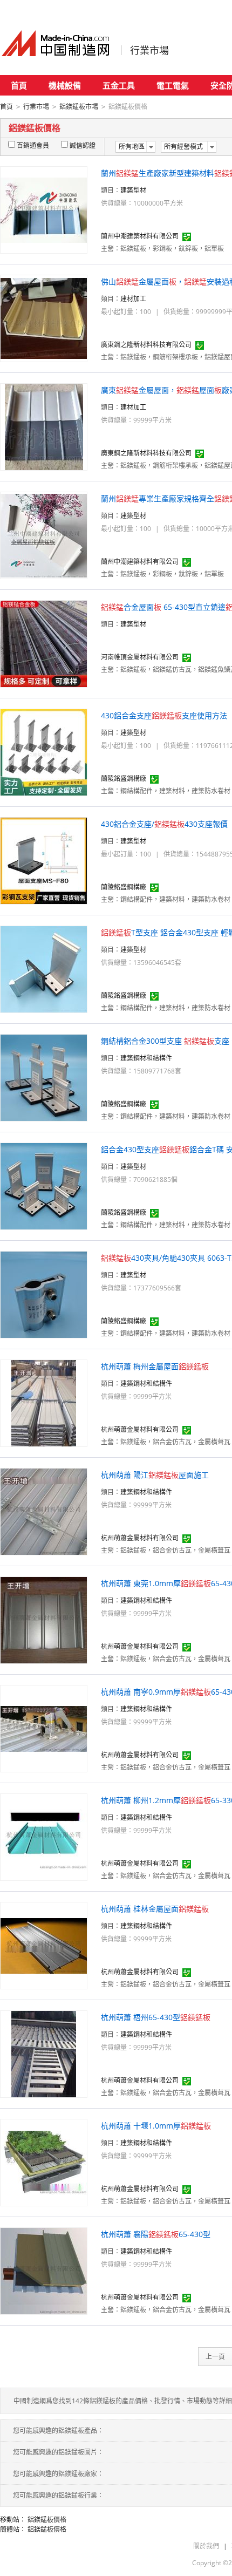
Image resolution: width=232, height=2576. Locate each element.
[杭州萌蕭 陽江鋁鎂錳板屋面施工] (44, 1511)
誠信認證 (83, 145)
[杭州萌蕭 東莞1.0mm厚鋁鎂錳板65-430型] (44, 1619)
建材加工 (133, 299)
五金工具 (119, 85)
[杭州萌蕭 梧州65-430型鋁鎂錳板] (44, 2053)
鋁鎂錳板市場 (79, 107)
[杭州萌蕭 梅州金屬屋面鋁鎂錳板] (44, 1402)
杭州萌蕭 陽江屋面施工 (155, 1475)
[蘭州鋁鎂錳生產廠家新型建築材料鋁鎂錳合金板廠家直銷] (44, 209)
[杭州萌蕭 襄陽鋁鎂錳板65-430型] (44, 2270)
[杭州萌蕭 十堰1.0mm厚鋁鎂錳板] (44, 2162)
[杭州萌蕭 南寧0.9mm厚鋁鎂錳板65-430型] (44, 1728)
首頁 (19, 85)
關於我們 (206, 2546)
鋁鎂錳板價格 (47, 2520)
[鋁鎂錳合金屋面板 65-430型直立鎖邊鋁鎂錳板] (44, 643)
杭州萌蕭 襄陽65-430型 (156, 2234)
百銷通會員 (33, 145)
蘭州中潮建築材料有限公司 (140, 236)
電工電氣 (173, 85)
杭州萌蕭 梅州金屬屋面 (155, 1366)
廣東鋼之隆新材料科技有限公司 (146, 345)
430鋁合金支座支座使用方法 (164, 715)
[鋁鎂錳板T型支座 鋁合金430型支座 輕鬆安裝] (44, 968)
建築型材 (133, 190)
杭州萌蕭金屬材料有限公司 (140, 1429)
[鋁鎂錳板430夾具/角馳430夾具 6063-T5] (44, 1294)
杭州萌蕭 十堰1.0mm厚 (156, 2126)
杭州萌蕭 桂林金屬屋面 (155, 1909)
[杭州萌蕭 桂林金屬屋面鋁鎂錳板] (44, 1945)
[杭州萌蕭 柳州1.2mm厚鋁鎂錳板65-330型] (44, 1836)
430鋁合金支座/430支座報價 (164, 824)
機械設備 (65, 85)
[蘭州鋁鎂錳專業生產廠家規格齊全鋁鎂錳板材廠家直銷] (44, 535)
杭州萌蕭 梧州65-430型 (156, 2017)
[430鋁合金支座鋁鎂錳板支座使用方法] (44, 752)
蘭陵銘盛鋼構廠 (124, 779)
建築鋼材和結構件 (146, 1058)
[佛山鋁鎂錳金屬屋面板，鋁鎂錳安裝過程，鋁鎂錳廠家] (44, 318)
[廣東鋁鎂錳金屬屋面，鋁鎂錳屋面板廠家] (44, 426)
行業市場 (149, 50)
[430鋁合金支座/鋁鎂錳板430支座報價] (44, 860)
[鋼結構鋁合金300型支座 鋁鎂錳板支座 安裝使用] (44, 1077)
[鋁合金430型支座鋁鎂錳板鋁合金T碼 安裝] (44, 1185)
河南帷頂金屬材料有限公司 (140, 657)
